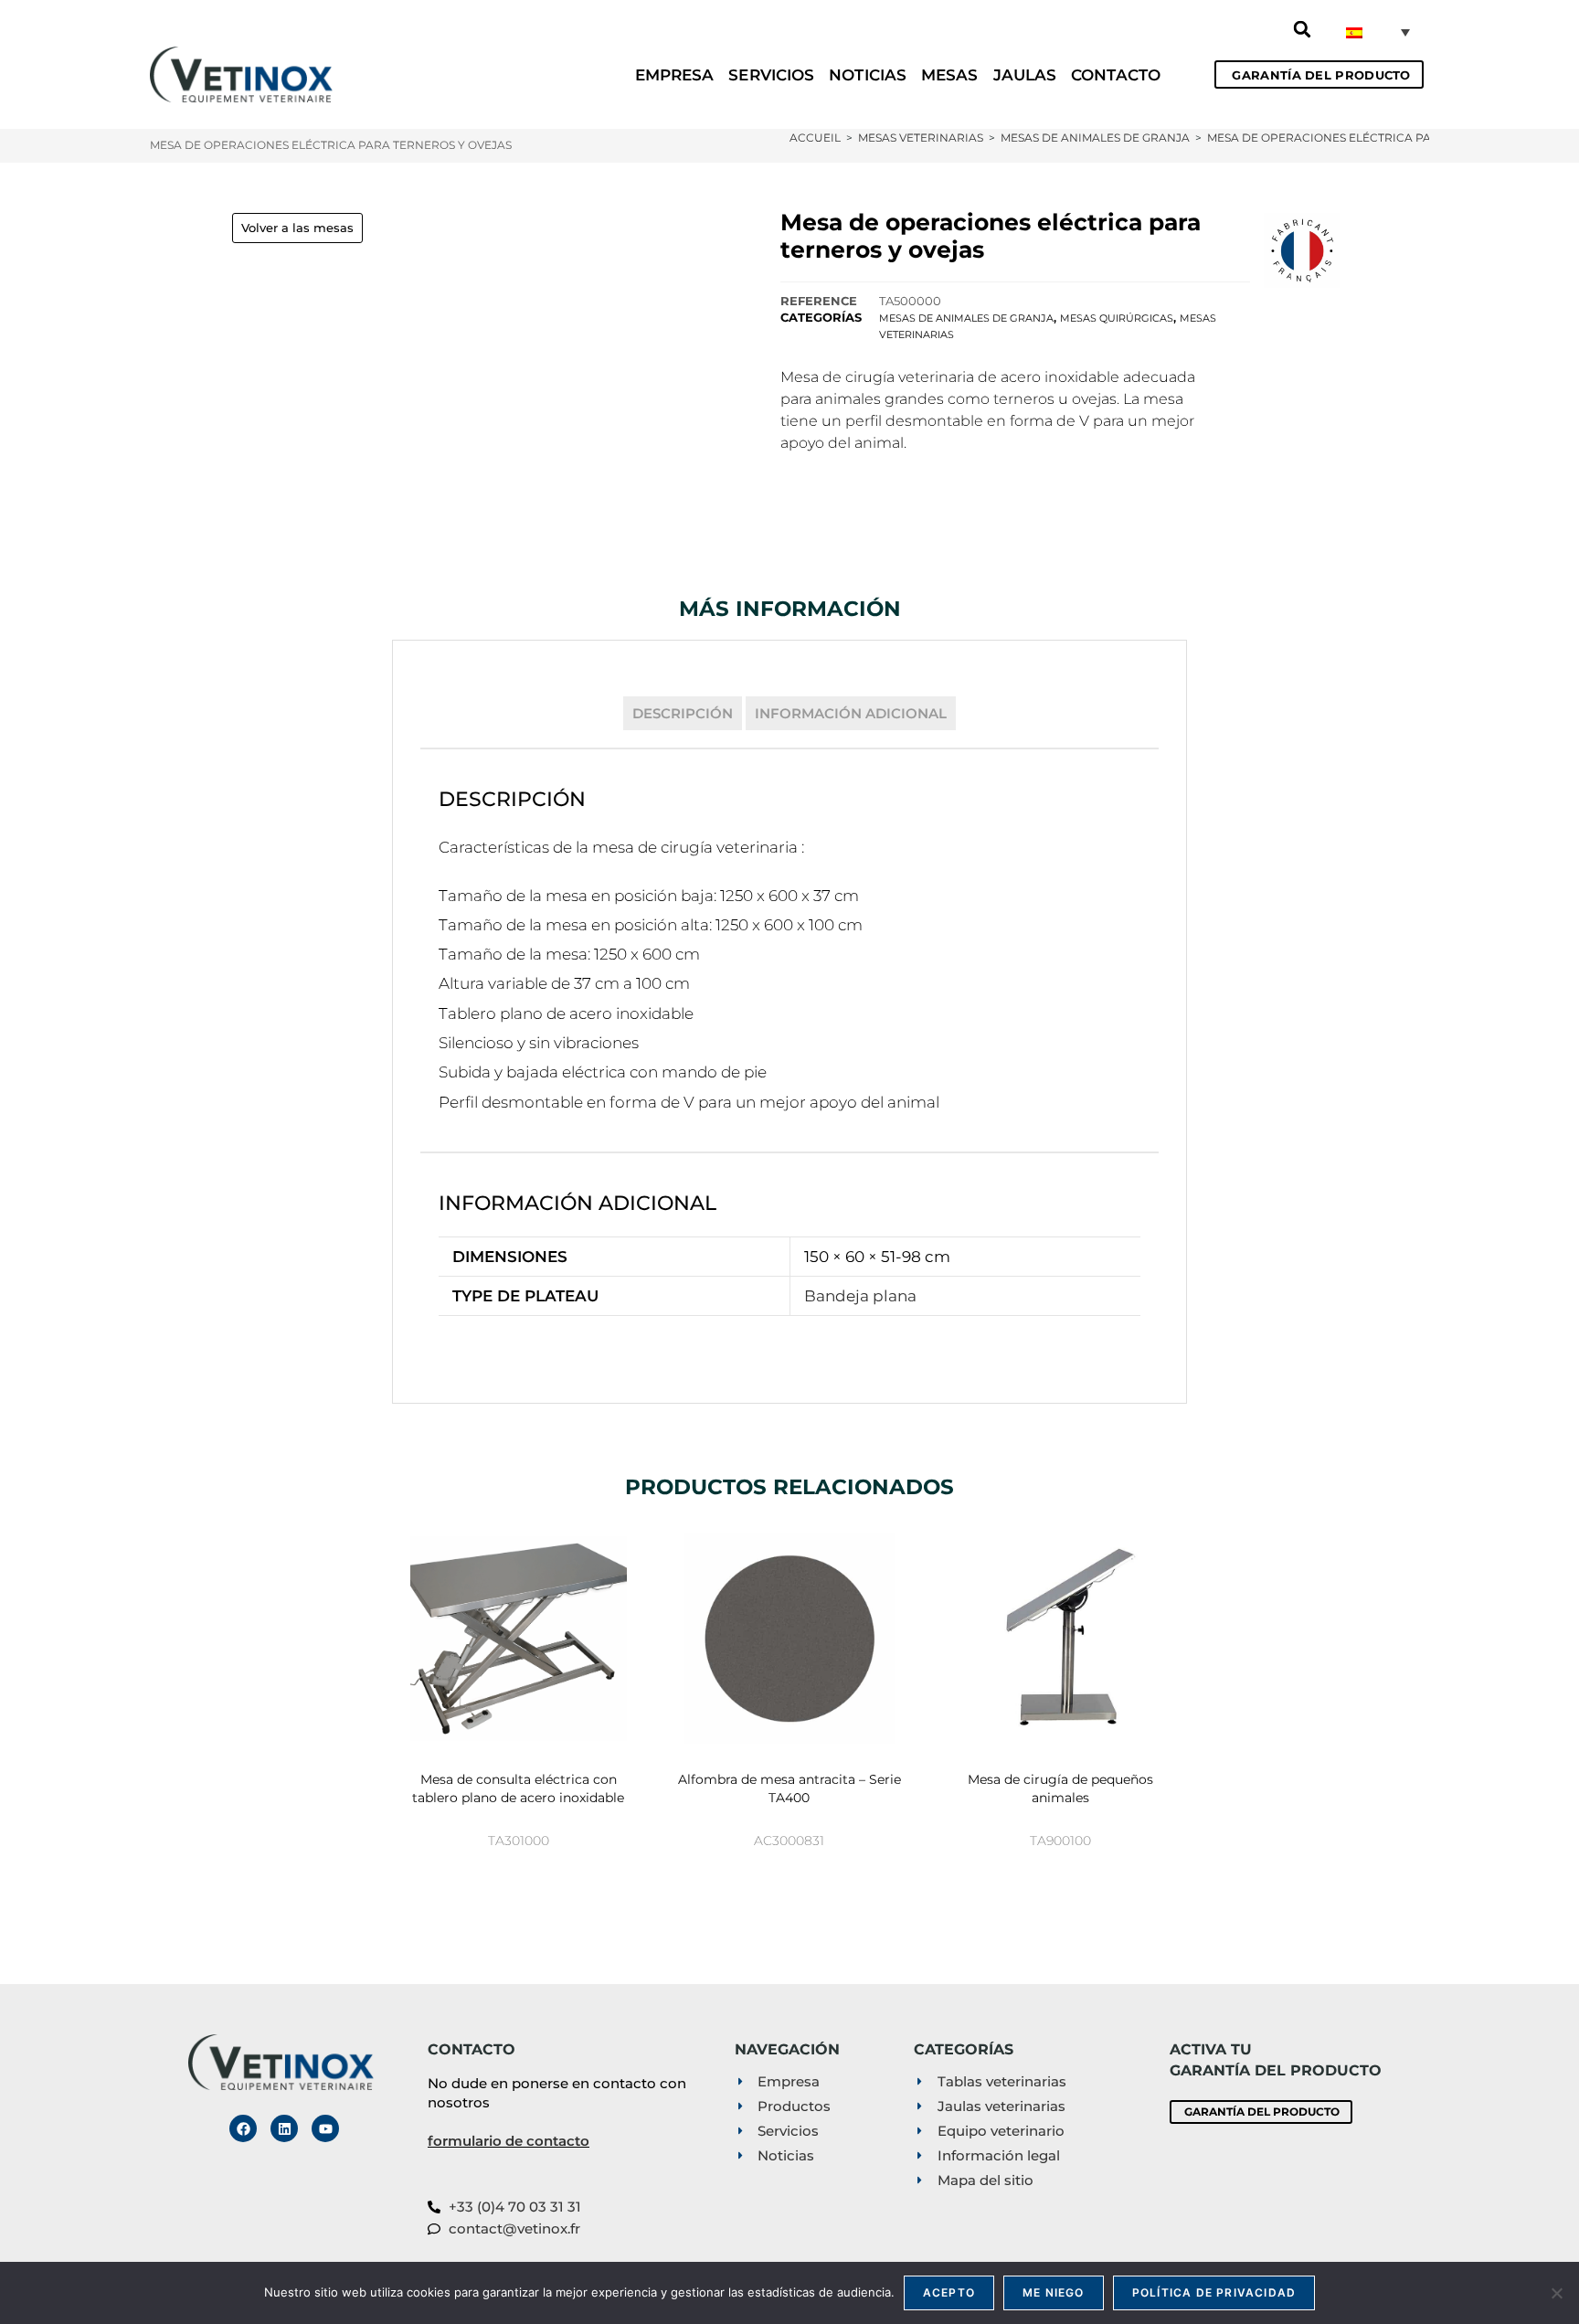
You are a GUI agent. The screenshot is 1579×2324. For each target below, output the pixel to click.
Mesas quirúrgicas (1117, 318)
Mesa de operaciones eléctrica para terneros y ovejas (1388, 138)
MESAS (950, 75)
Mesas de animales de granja (966, 318)
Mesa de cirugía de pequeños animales (1060, 1788)
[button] (1302, 29)
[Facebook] (243, 2128)
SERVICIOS (771, 75)
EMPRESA (675, 75)
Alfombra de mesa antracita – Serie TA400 (789, 1788)
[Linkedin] (284, 2128)
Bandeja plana (860, 1296)
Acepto (949, 2292)
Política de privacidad (1214, 2292)
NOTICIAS (868, 75)
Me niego (1054, 2292)
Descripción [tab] (683, 713)
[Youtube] (325, 2128)
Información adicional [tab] (851, 713)
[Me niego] (1556, 2293)
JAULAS (1025, 75)
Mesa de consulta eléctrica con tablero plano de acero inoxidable (518, 1788)
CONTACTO (1116, 75)
